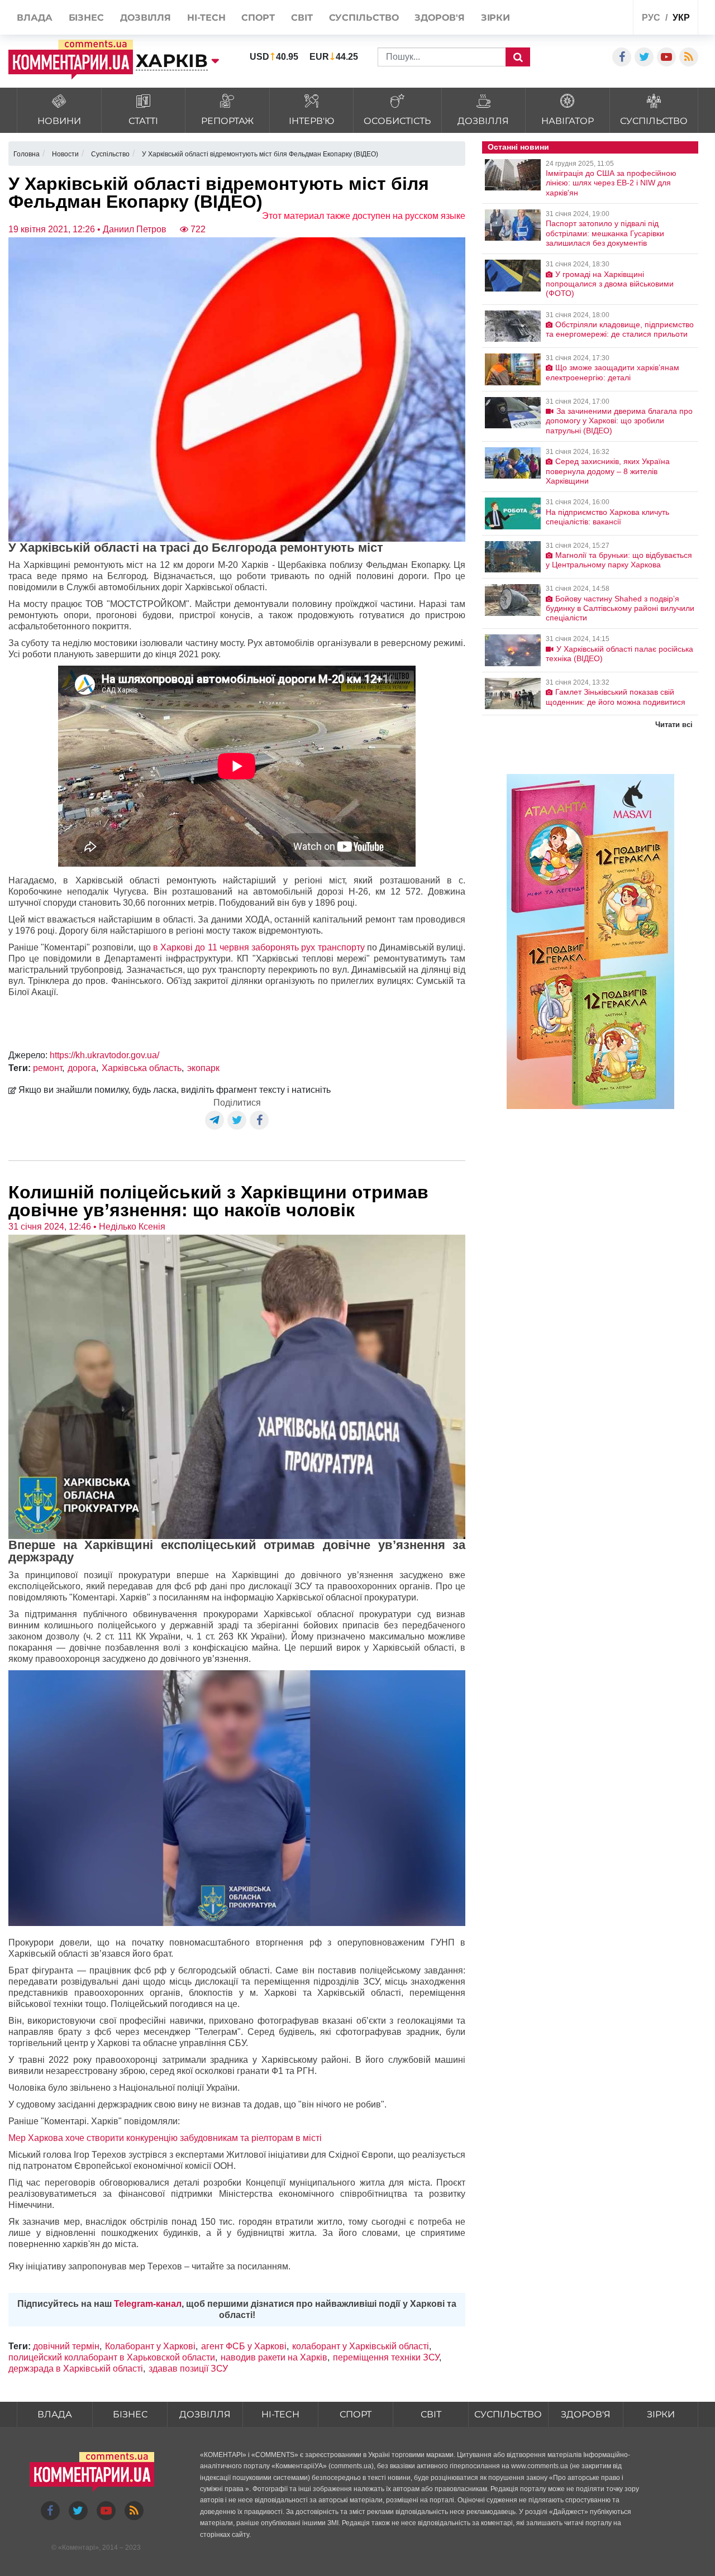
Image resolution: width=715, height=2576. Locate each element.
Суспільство (508, 2414)
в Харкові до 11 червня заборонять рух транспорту (259, 947)
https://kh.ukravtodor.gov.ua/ (104, 1055)
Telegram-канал (148, 2304)
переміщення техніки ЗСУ (386, 2357)
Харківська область (142, 1068)
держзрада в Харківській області (76, 2369)
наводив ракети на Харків (274, 2357)
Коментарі (78, 2548)
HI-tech (280, 2414)
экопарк (203, 1068)
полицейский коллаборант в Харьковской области (112, 2357)
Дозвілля (205, 2414)
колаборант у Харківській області (361, 2346)
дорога (82, 1068)
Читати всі (674, 725)
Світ (431, 2414)
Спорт (356, 2414)
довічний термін (66, 2346)
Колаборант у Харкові (150, 2346)
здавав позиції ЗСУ (188, 2369)
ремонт (47, 1068)
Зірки (661, 2414)
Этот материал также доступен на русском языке (364, 216)
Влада (55, 2414)
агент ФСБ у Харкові (244, 2346)
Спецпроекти (583, 19)
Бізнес (130, 2414)
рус (651, 18)
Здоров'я (586, 2414)
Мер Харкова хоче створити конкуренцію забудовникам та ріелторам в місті (165, 2138)
